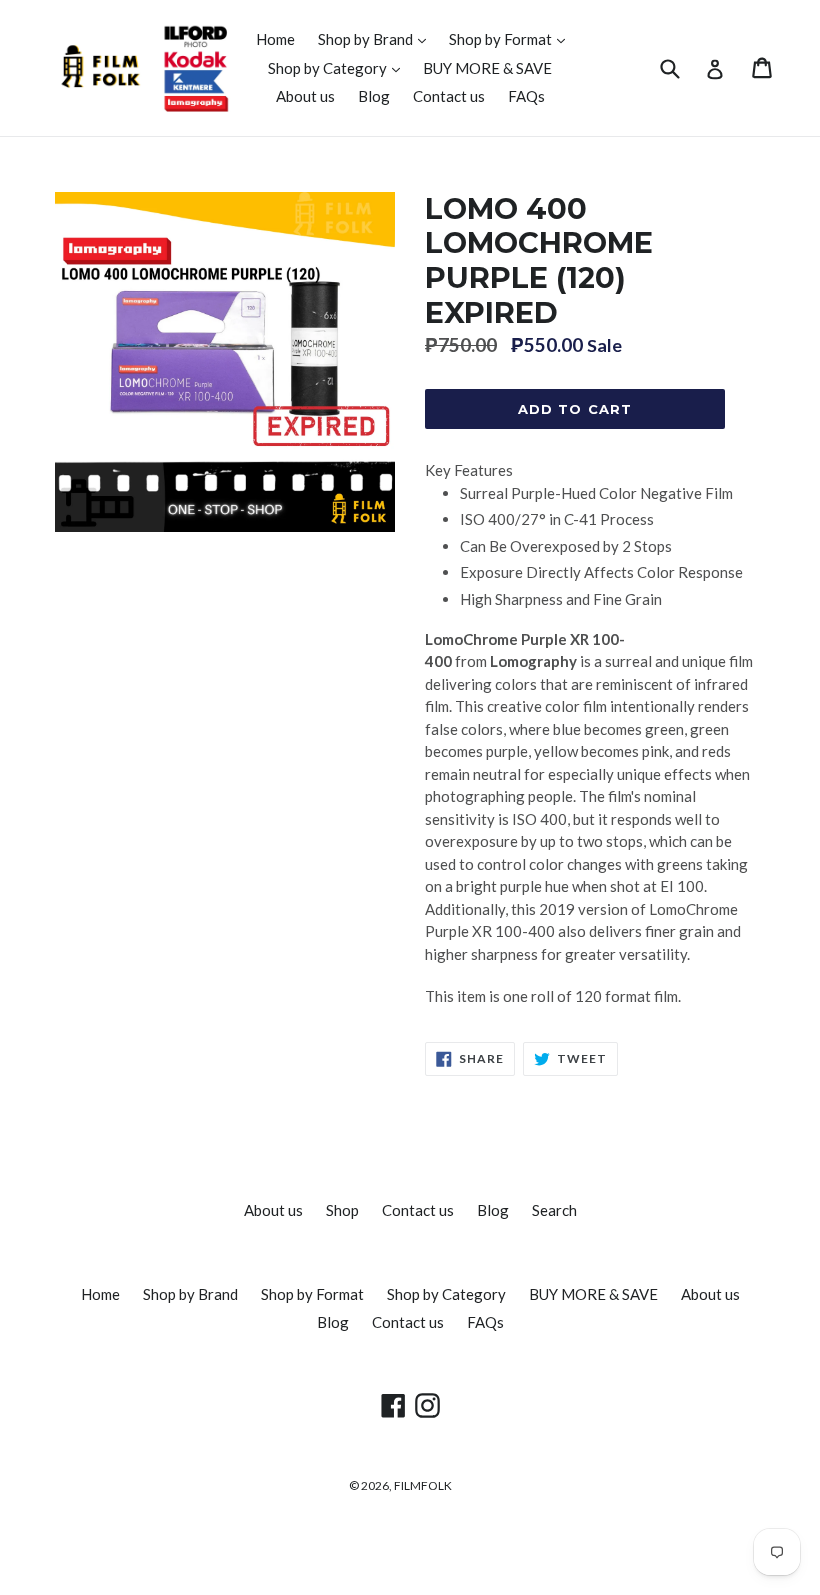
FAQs (526, 96)
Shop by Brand (377, 38)
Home (275, 39)
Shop (342, 1210)
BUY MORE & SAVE (487, 68)
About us (305, 96)
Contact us (449, 96)
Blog (374, 96)
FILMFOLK (423, 1485)
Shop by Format (512, 38)
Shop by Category (339, 67)
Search (554, 1210)
